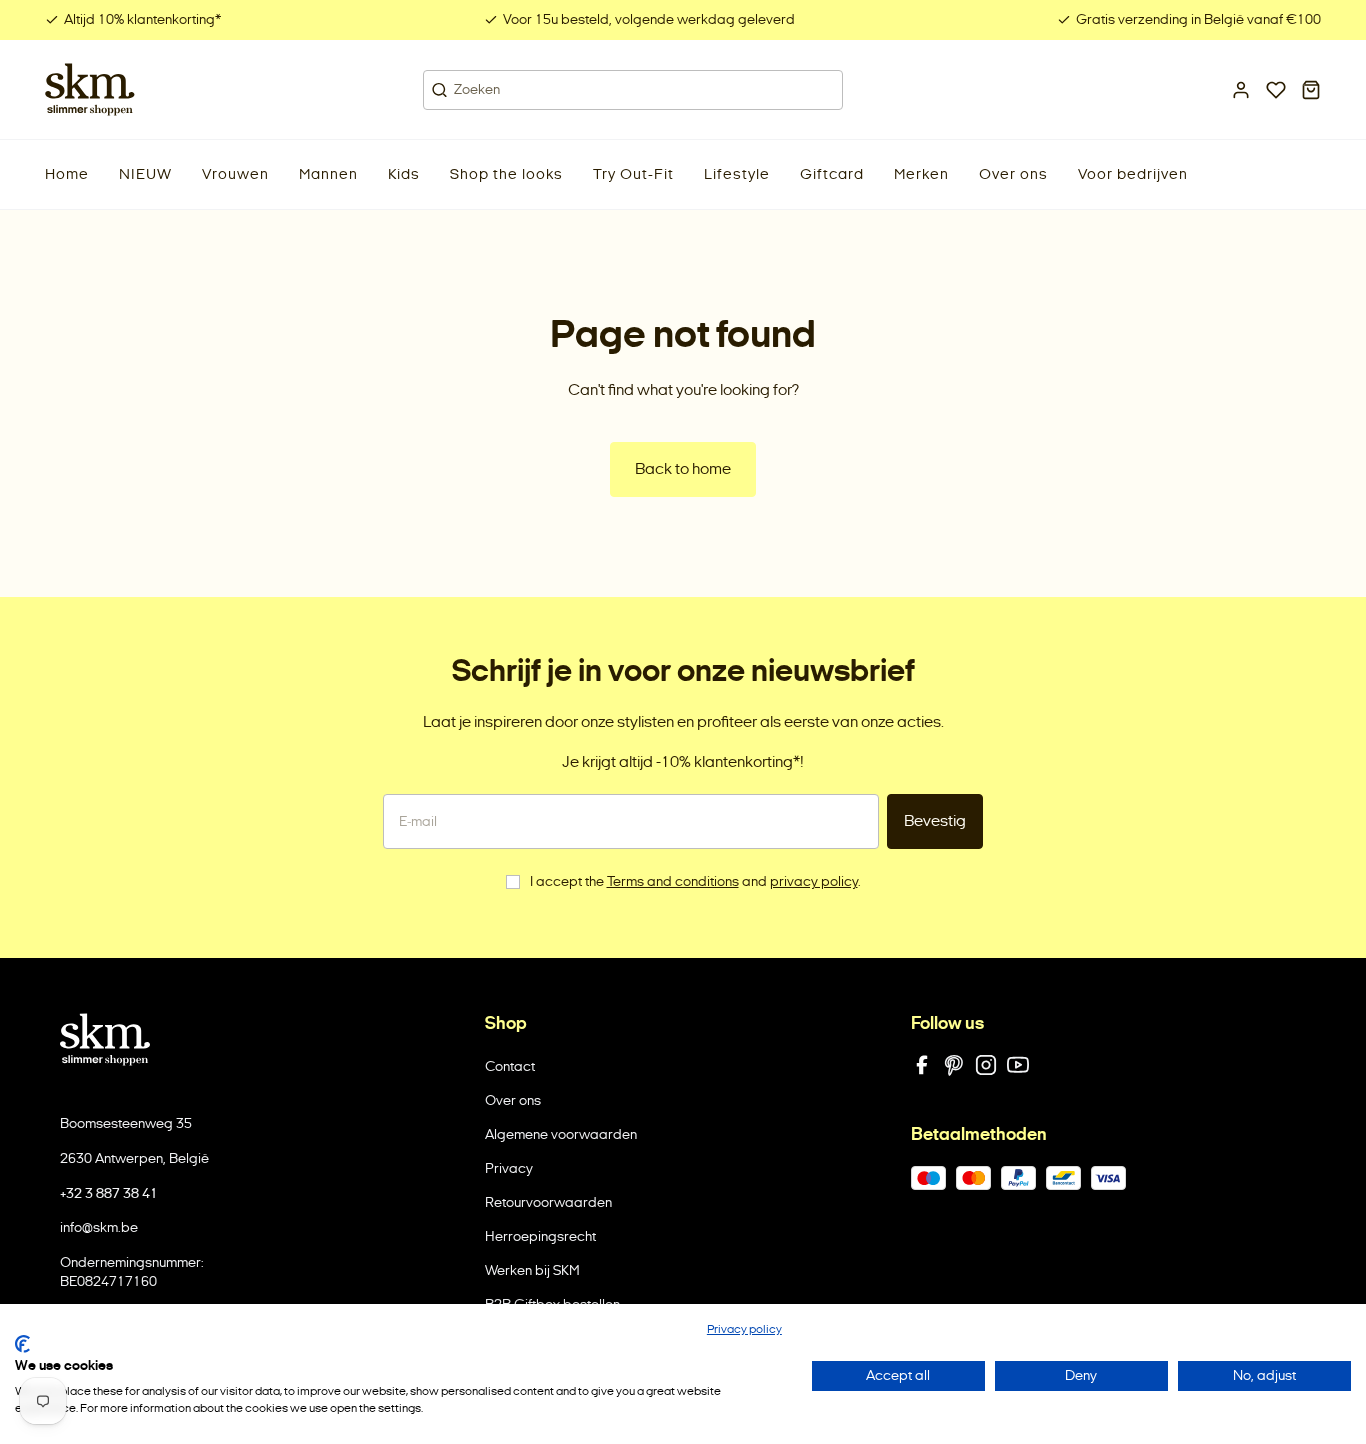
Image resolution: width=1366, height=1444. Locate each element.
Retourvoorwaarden (548, 1202)
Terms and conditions (673, 881)
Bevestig (935, 820)
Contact (510, 1066)
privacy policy (814, 881)
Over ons (513, 1100)
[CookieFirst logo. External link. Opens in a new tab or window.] (22, 1344)
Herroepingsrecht (540, 1236)
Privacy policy (744, 1329)
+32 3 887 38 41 (109, 1193)
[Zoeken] (439, 90)
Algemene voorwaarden (561, 1134)
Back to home (683, 468)
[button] (145, 174)
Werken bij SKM (532, 1270)
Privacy (509, 1168)
